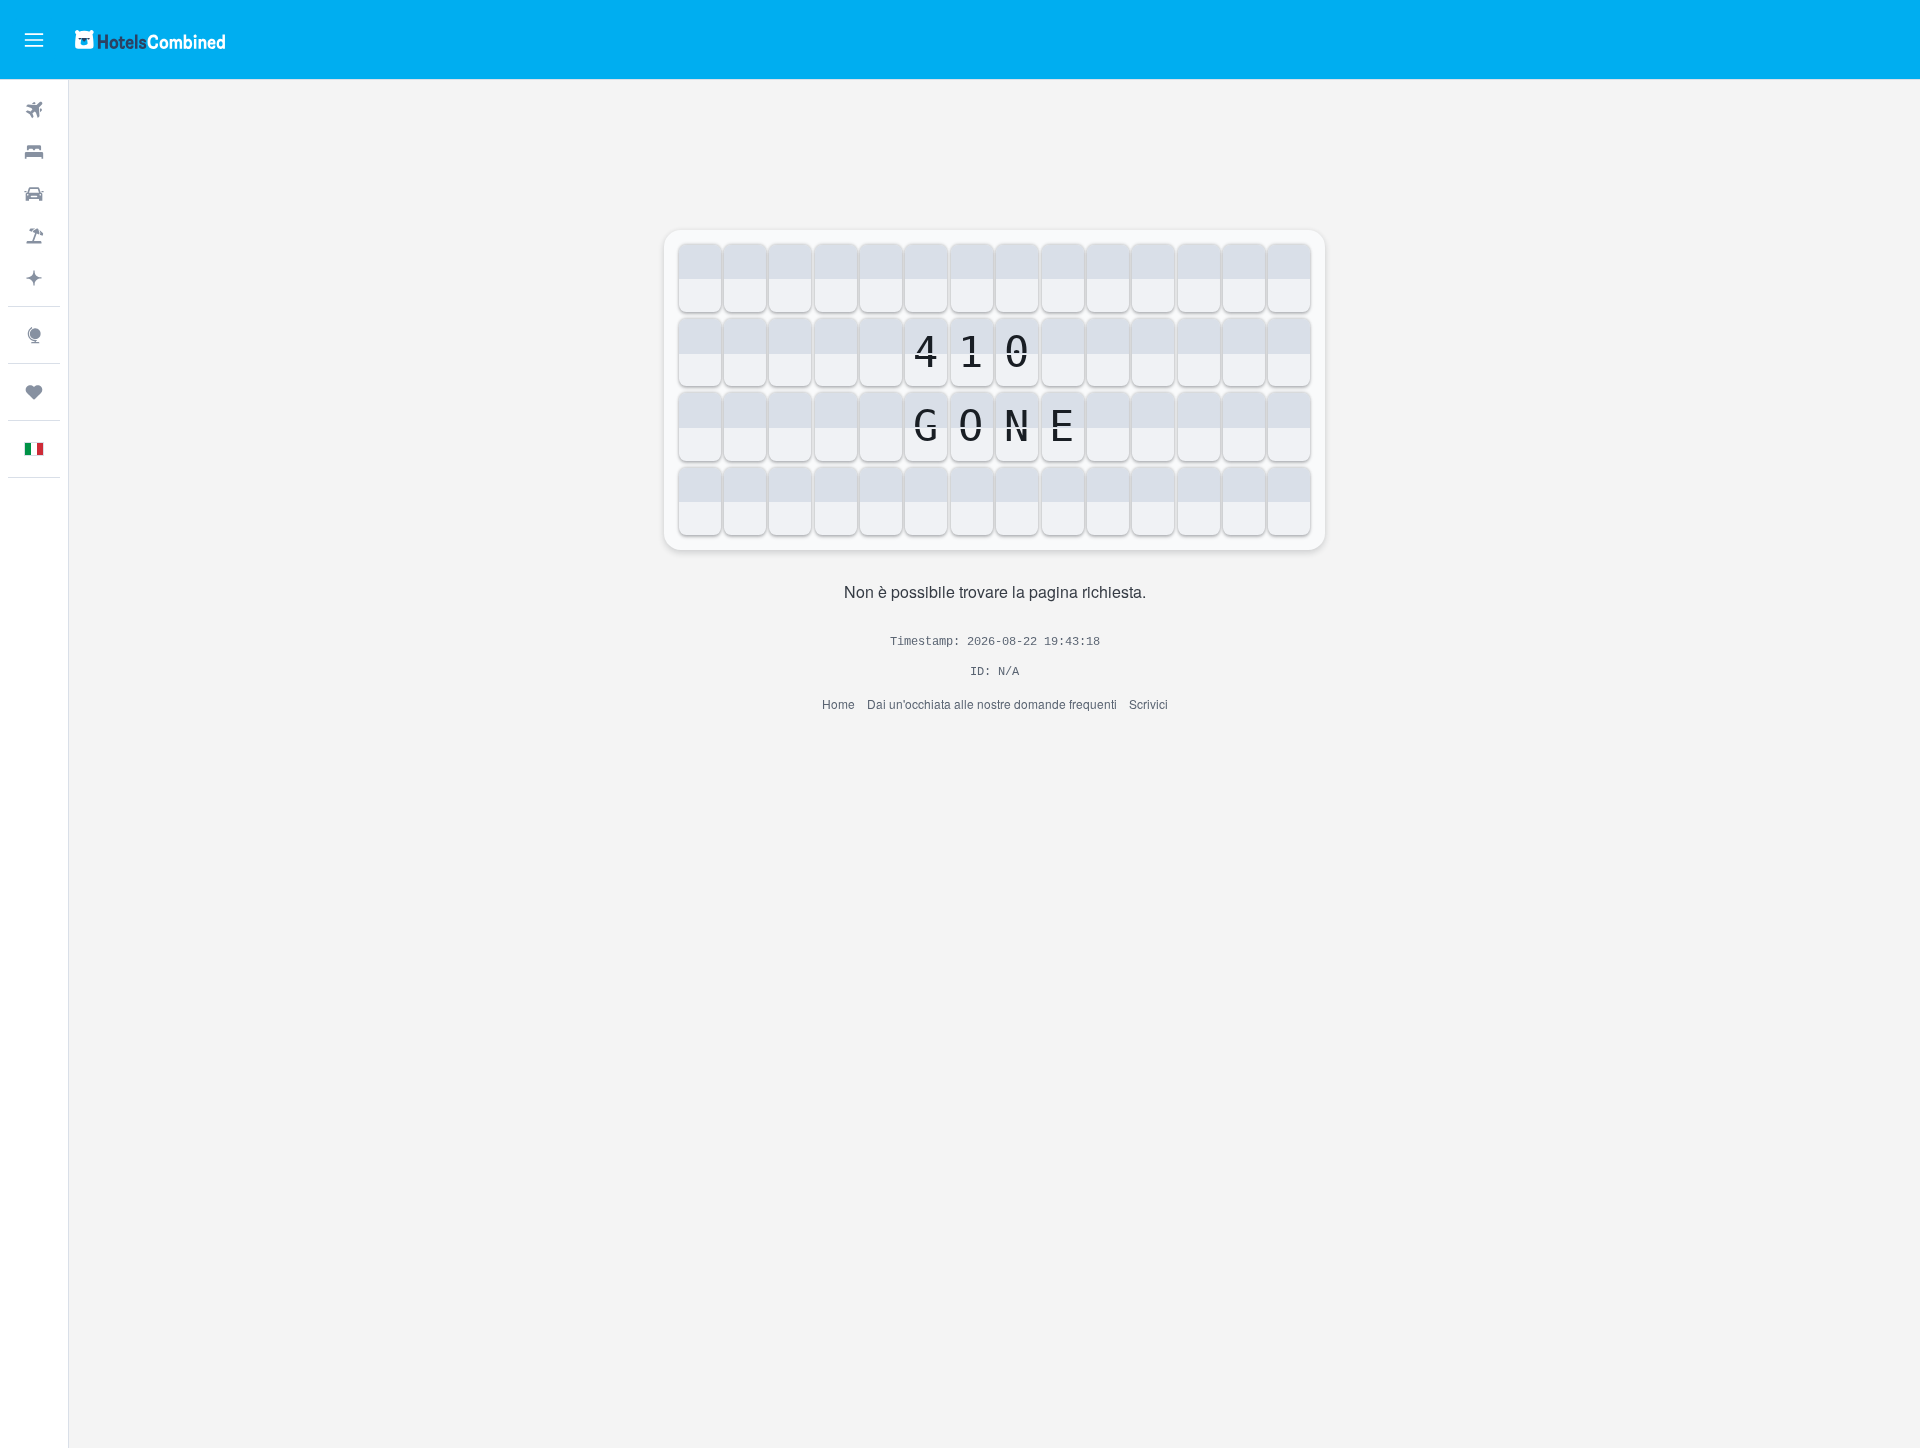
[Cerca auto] (34, 194)
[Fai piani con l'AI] (34, 278)
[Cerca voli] (34, 110)
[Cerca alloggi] (34, 152)
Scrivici (1148, 703)
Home (838, 703)
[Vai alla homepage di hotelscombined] (150, 39)
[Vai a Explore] (34, 335)
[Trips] (34, 392)
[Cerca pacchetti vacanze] (34, 236)
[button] (34, 40)
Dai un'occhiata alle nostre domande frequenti (992, 703)
